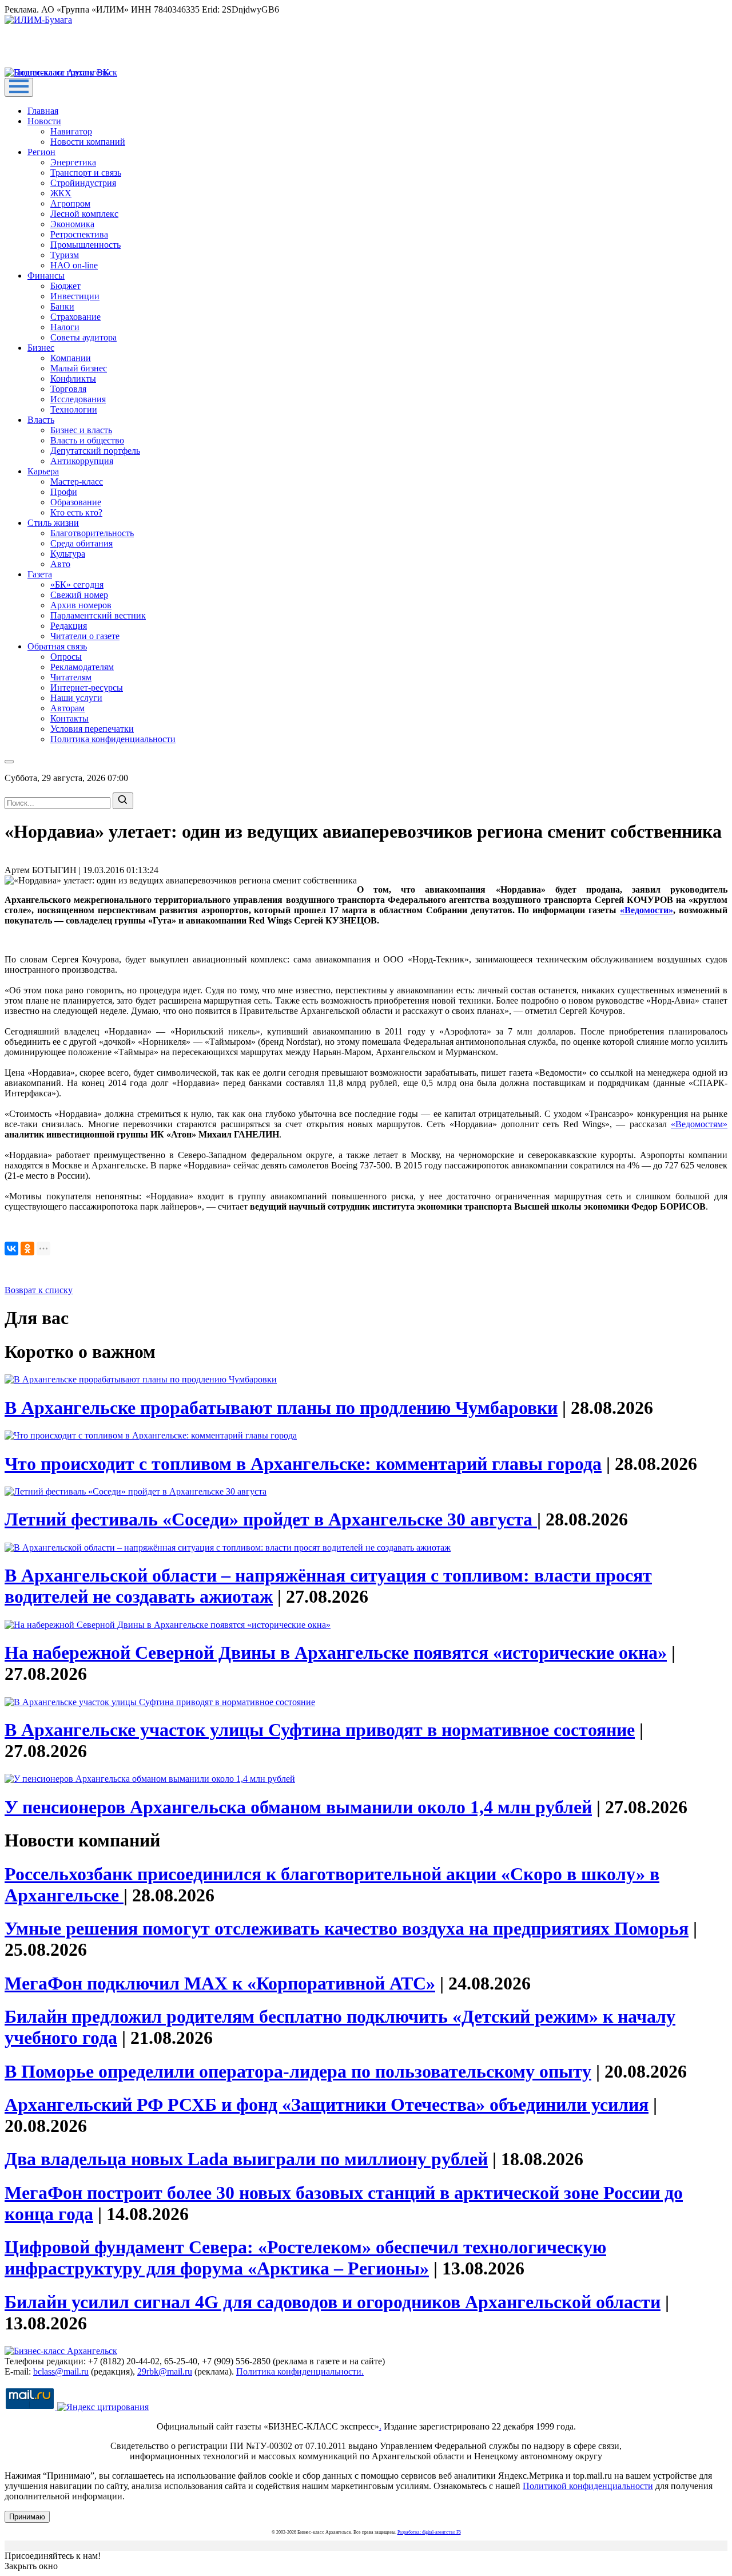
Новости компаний (88, 142)
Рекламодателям (82, 667)
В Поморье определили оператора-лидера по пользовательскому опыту (298, 2071)
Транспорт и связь (86, 173)
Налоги (65, 327)
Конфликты (73, 379)
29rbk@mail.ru (165, 2371)
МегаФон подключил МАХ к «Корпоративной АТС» (220, 1983)
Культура (68, 554)
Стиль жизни (53, 523)
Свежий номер (79, 595)
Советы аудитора (83, 337)
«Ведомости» (647, 910)
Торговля (68, 389)
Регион (41, 152)
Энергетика (73, 162)
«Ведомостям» (699, 1124)
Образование (76, 502)
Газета (40, 574)
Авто (60, 564)
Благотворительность (92, 533)
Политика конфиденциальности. (300, 2371)
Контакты (69, 718)
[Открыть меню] (19, 87)
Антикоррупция (82, 461)
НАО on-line (74, 265)
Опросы (66, 657)
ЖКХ (61, 193)
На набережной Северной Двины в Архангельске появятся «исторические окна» (336, 1652)
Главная (43, 111)
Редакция (69, 626)
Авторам (67, 708)
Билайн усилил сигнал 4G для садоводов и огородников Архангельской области (333, 2302)
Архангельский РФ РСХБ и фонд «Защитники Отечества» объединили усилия (327, 2105)
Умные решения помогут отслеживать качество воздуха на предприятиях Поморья (347, 1928)
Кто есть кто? (76, 512)
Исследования (78, 399)
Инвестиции (75, 296)
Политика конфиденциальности (113, 739)
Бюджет (65, 286)
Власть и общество (87, 440)
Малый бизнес (79, 368)
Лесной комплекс (84, 214)
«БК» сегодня (77, 584)
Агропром (70, 203)
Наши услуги (76, 698)
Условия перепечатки (92, 729)
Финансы (46, 276)
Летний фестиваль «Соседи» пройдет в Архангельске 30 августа (271, 1519)
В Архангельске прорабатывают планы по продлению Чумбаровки (281, 1408)
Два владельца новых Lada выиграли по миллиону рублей (246, 2159)
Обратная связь (57, 646)
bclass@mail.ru (61, 2371)
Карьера (43, 471)
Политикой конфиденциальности (588, 2486)
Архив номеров (81, 605)
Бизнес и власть (81, 430)
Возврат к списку (39, 1290)
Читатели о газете (85, 636)
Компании (71, 358)
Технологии (74, 409)
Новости (44, 121)
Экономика (72, 224)
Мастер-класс (77, 481)
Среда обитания (81, 543)
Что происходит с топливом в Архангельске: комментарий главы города (303, 1464)
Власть (41, 420)
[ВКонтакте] (11, 1249)
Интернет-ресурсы (87, 687)
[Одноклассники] (27, 1249)
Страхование (75, 317)
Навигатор (71, 131)
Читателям (71, 677)
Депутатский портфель (95, 451)
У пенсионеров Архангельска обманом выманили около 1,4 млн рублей (298, 1807)
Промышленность (85, 245)
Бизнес (41, 348)
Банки (62, 306)
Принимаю (27, 2517)
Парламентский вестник (98, 615)
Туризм (65, 255)
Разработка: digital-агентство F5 (429, 2532)
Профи (64, 492)
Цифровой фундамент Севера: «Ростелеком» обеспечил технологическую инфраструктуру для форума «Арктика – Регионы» (305, 2258)
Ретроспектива (79, 234)
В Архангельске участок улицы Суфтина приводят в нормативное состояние (320, 1730)
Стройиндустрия (83, 183)
